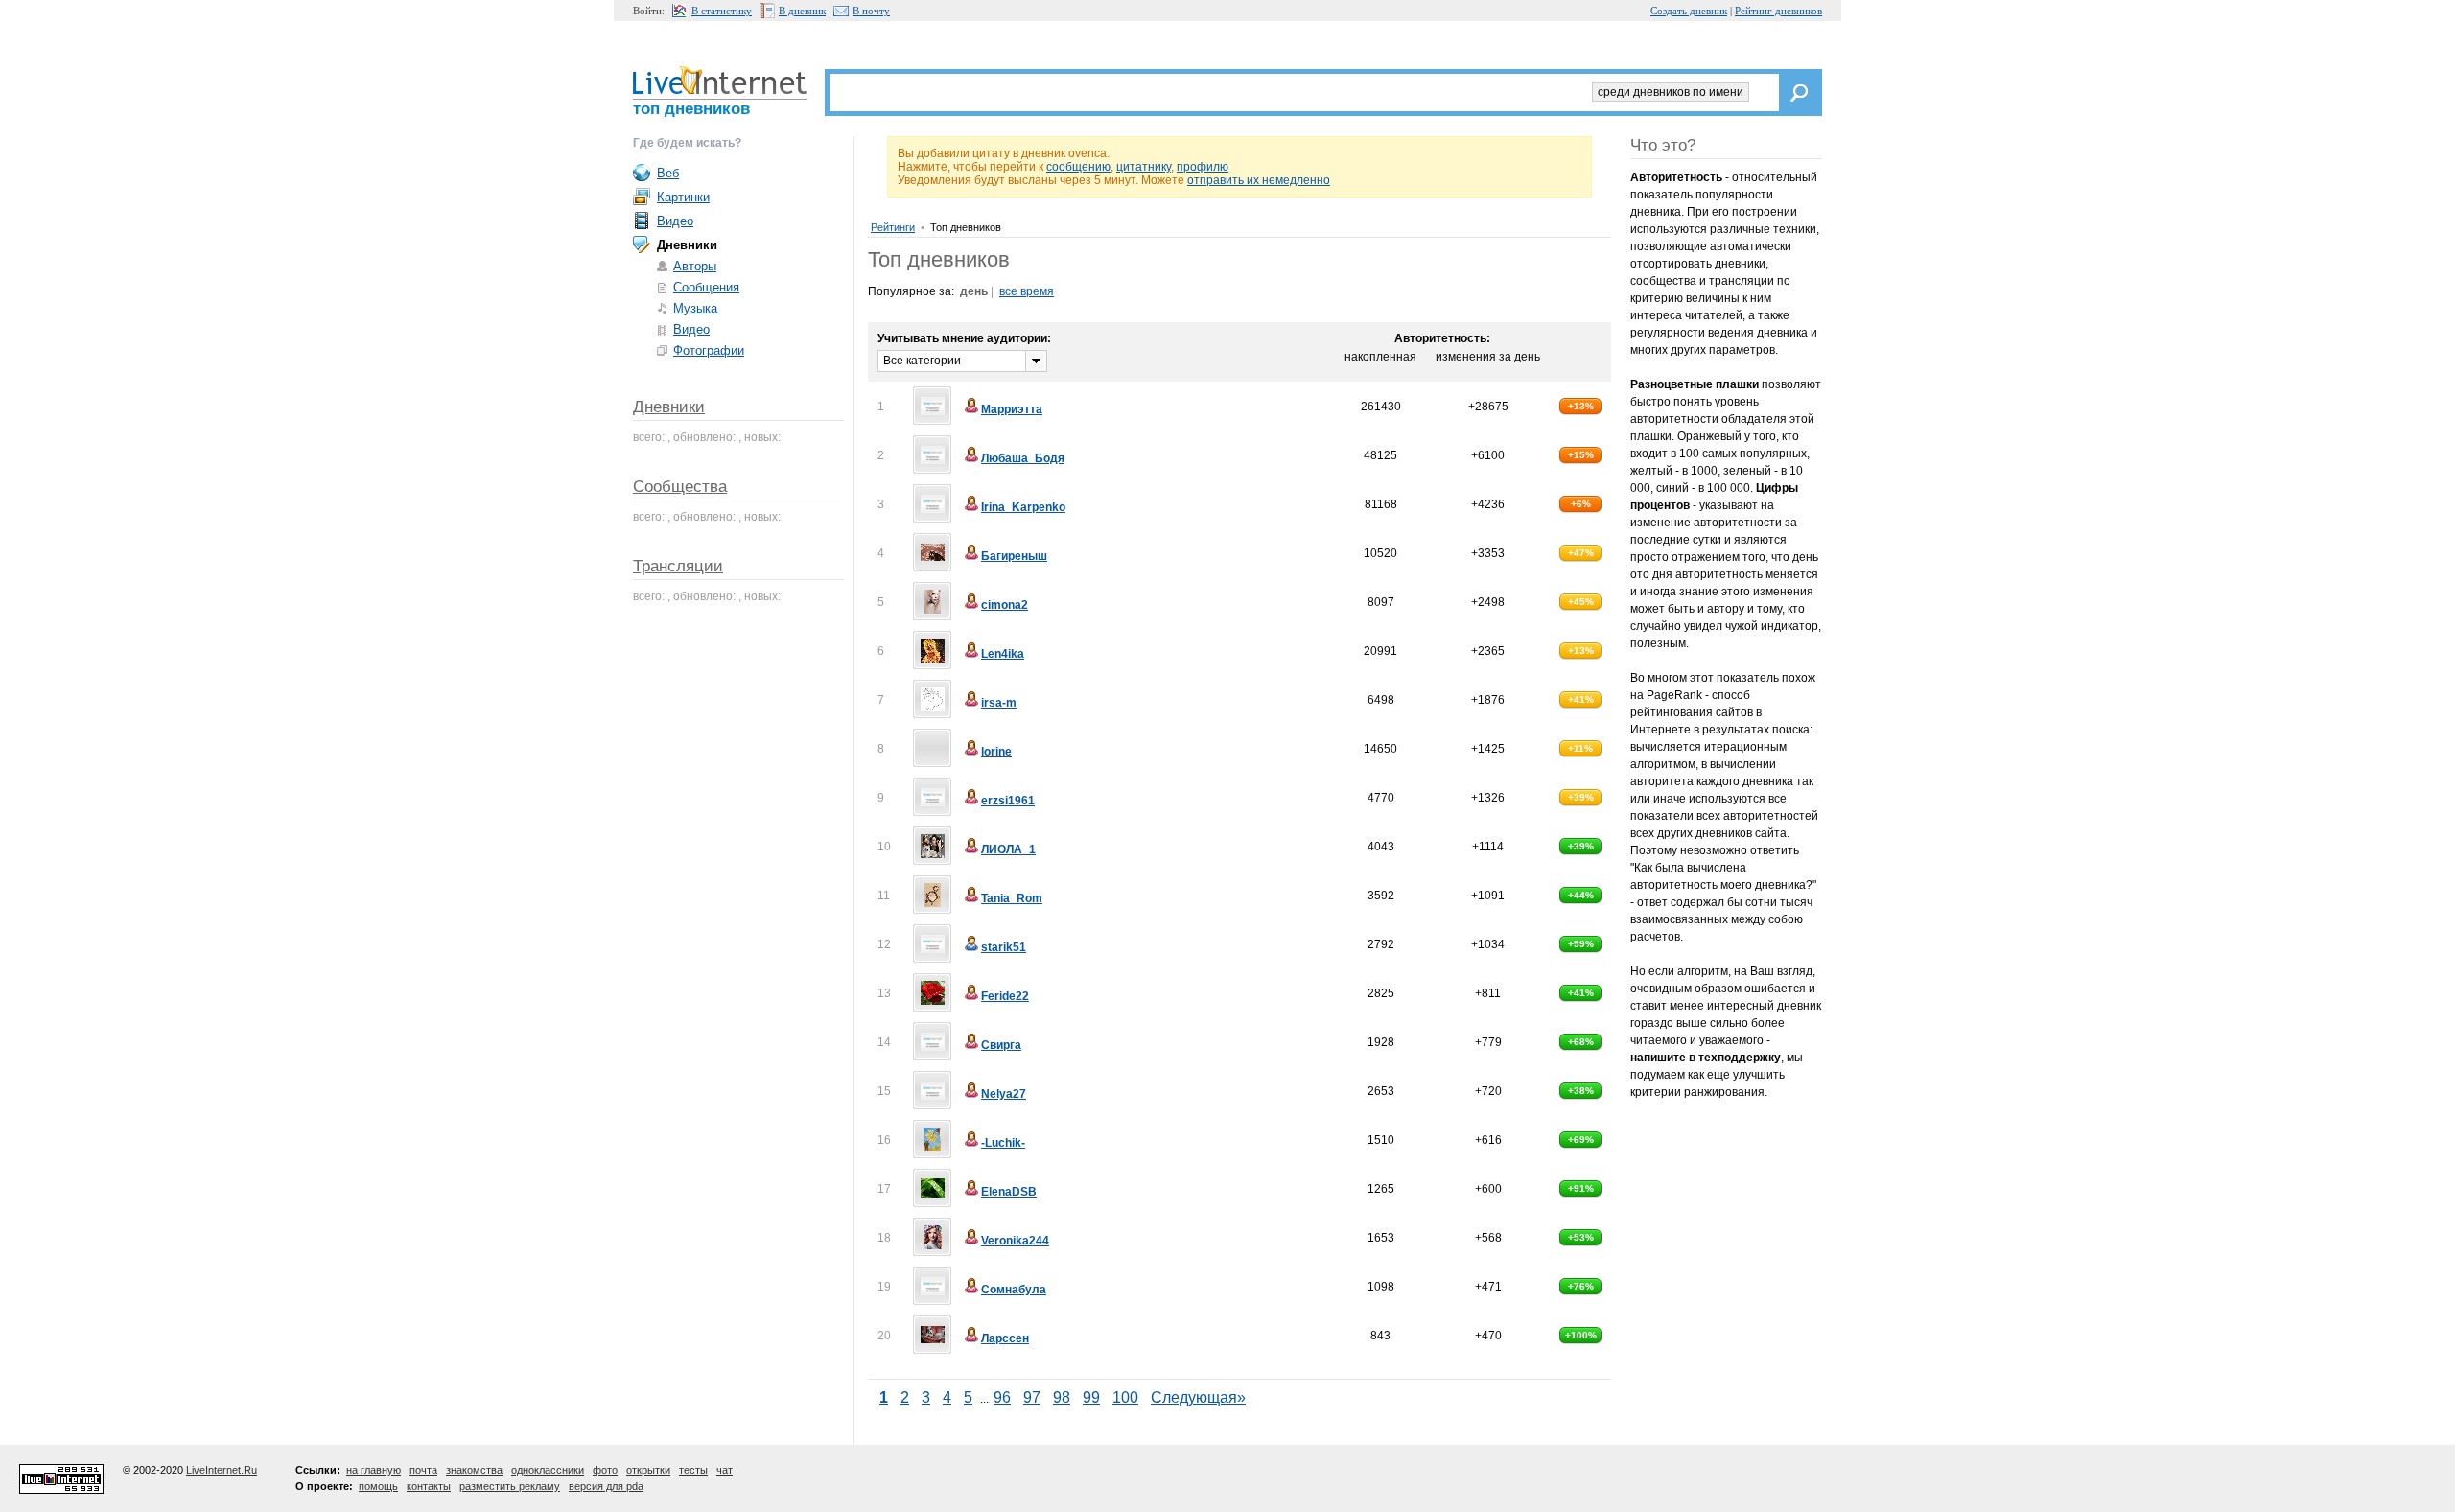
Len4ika (1003, 654)
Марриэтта (1012, 409)
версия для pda (606, 1486)
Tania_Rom (1012, 898)
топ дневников (691, 109)
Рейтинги (893, 227)
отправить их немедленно (1259, 180)
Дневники (669, 407)
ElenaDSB (1009, 1192)
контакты (429, 1486)
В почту (871, 11)
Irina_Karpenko (1023, 507)
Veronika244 (1015, 1241)
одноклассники (548, 1470)
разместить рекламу (510, 1486)
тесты (693, 1470)
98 (1062, 1397)
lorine (996, 752)
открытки (648, 1470)
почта (423, 1470)
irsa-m (999, 703)
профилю (1203, 167)
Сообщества (680, 487)
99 (1091, 1397)
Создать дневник (1689, 11)
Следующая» (1198, 1397)
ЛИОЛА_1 (1008, 849)
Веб (668, 173)
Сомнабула (1014, 1290)
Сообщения (706, 287)
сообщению (1078, 167)
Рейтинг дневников (1778, 11)
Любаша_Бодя (1023, 458)
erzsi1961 (1008, 801)
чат (725, 1470)
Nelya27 (1004, 1094)
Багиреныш (1014, 556)
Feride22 (1005, 996)
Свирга (1001, 1045)
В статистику (722, 11)
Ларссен (1005, 1338)
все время (1027, 291)
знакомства (474, 1470)
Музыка (695, 308)
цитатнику (1144, 167)
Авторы (695, 266)
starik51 (1004, 947)
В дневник (802, 11)
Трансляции (678, 566)
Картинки (683, 197)
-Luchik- (1003, 1143)
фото (605, 1470)
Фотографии (709, 350)
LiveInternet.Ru (222, 1470)
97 (1032, 1397)
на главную (374, 1470)
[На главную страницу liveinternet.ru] (720, 80)
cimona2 (1005, 605)
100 (1125, 1397)
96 (1002, 1397)
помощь (378, 1486)
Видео (675, 221)
